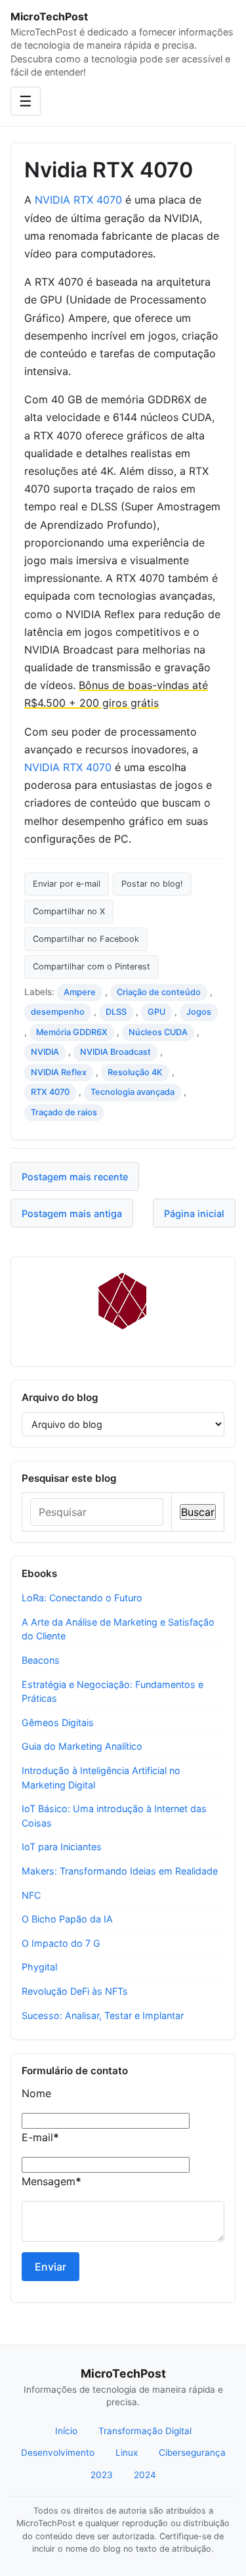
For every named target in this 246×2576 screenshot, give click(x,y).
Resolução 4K (135, 1072)
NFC (31, 1895)
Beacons (41, 1660)
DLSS (116, 1012)
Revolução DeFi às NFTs (75, 1991)
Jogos (199, 1012)
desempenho (58, 1012)
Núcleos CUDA (158, 1032)
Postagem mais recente (75, 1177)
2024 (145, 2475)
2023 (102, 2475)
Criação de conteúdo (159, 992)
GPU (156, 1012)
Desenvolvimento (58, 2453)
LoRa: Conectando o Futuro (82, 1598)
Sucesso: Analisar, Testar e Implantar (103, 2015)
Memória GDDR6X (72, 1032)
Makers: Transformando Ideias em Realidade (120, 1871)
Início (66, 2431)
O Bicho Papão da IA (67, 1919)
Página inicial (194, 1213)
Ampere (80, 992)
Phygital (39, 1967)
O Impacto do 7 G (61, 1943)
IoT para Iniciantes (62, 1847)
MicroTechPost (49, 16)
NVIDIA (45, 1052)
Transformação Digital (145, 2431)
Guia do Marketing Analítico (82, 1746)
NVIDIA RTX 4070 (78, 200)
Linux (127, 2453)
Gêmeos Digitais (58, 1722)
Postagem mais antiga (72, 1213)
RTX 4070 (50, 1092)
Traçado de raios (64, 1112)
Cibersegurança (192, 2453)
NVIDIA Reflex (59, 1072)
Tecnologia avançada (133, 1092)
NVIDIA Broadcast (115, 1052)
